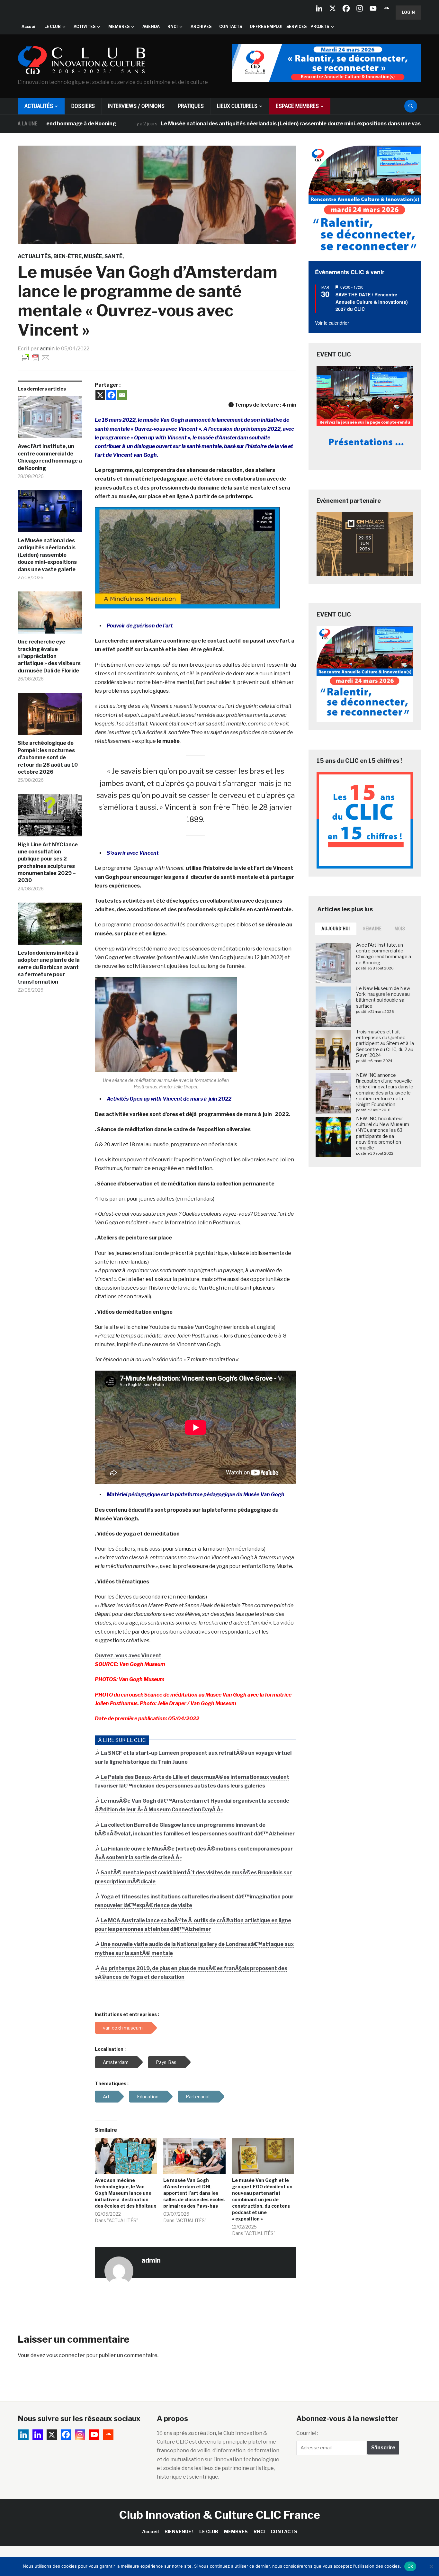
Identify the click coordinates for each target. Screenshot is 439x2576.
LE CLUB (53, 27)
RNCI (173, 27)
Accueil (29, 27)
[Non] (431, 2566)
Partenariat (198, 2097)
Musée (93, 256)
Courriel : (307, 2433)
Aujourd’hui (336, 929)
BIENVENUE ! (179, 2531)
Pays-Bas (166, 2062)
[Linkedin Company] (319, 8)
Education (148, 2097)
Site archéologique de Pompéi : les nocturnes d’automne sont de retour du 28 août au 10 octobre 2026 (48, 757)
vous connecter (66, 2355)
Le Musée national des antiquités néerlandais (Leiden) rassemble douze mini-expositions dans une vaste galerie (243, 124)
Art (106, 2097)
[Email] (122, 395)
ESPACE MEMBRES (297, 106)
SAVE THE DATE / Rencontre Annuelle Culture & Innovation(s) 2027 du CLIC (372, 302)
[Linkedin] (38, 2435)
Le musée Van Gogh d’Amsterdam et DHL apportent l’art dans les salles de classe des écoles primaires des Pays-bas (194, 2193)
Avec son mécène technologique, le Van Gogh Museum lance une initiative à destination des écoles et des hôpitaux (125, 2193)
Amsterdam (116, 2062)
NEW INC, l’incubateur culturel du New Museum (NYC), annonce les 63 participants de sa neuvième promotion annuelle (383, 1133)
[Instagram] (360, 8)
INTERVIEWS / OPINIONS (136, 106)
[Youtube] (373, 8)
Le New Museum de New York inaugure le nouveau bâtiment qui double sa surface (383, 997)
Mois (400, 929)
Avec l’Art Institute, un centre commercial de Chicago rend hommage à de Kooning (50, 457)
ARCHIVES (201, 27)
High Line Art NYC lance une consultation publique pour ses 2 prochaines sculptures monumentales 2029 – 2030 (48, 863)
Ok (410, 2566)
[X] (333, 8)
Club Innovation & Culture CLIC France (220, 2515)
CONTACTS (231, 27)
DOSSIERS (83, 106)
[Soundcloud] (387, 8)
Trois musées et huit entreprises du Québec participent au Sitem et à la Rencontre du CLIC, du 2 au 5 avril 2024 (385, 1043)
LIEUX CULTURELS (237, 106)
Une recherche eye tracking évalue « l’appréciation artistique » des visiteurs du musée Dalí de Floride (49, 656)
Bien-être (67, 256)
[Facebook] (346, 8)
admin (47, 349)
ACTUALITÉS (39, 106)
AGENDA (151, 27)
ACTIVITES (85, 27)
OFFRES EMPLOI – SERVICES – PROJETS (289, 27)
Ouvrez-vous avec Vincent (128, 1656)
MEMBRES (119, 27)
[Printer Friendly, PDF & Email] (35, 357)
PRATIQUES (191, 106)
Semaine (372, 929)
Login (408, 12)
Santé (113, 256)
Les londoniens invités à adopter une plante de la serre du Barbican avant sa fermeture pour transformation (49, 967)
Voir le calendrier (332, 323)
